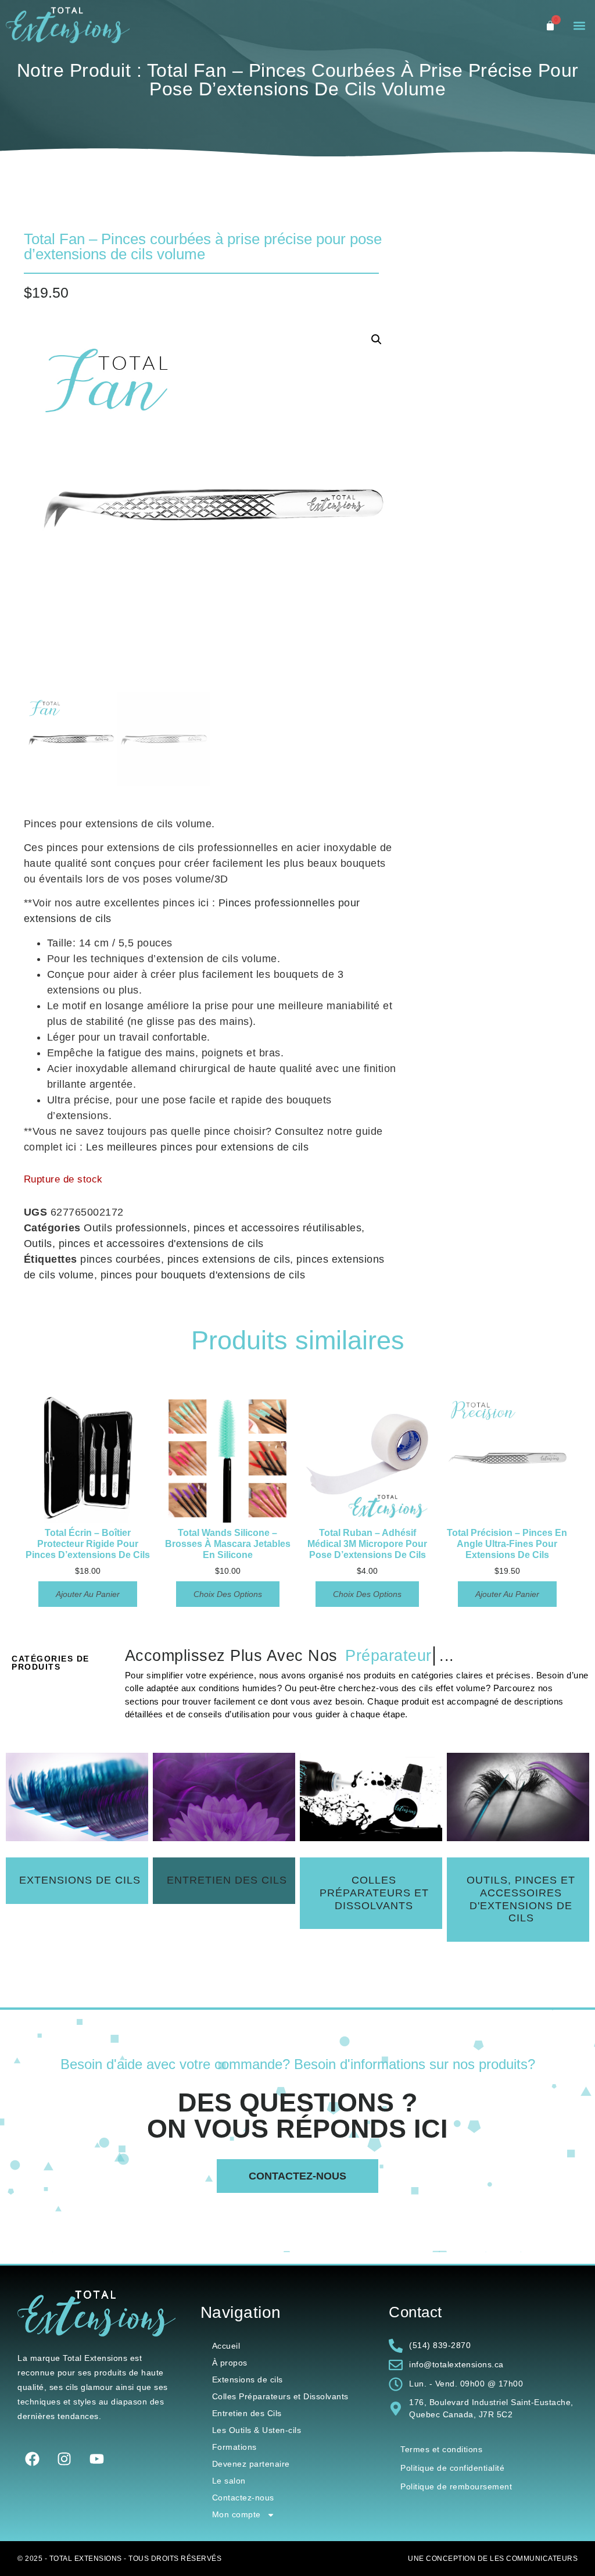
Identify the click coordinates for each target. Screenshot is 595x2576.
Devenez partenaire (251, 2464)
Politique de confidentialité (452, 2468)
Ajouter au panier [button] (88, 1594)
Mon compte (236, 2514)
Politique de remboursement (456, 2486)
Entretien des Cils (247, 2413)
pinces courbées (121, 1259)
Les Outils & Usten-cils (257, 2430)
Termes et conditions (441, 2449)
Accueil (226, 2346)
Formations (234, 2447)
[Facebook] (32, 2459)
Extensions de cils (248, 2380)
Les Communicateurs (534, 2559)
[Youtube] (96, 2459)
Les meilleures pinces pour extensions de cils (198, 1147)
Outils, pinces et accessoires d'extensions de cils (144, 1244)
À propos (230, 2363)
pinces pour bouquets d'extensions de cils (203, 1275)
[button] (580, 26)
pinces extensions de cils (229, 1259)
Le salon (229, 2481)
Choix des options (228, 1594)
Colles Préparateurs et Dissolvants (280, 2396)
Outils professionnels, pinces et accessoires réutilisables (223, 1228)
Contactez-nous (243, 2498)
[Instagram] (64, 2459)
